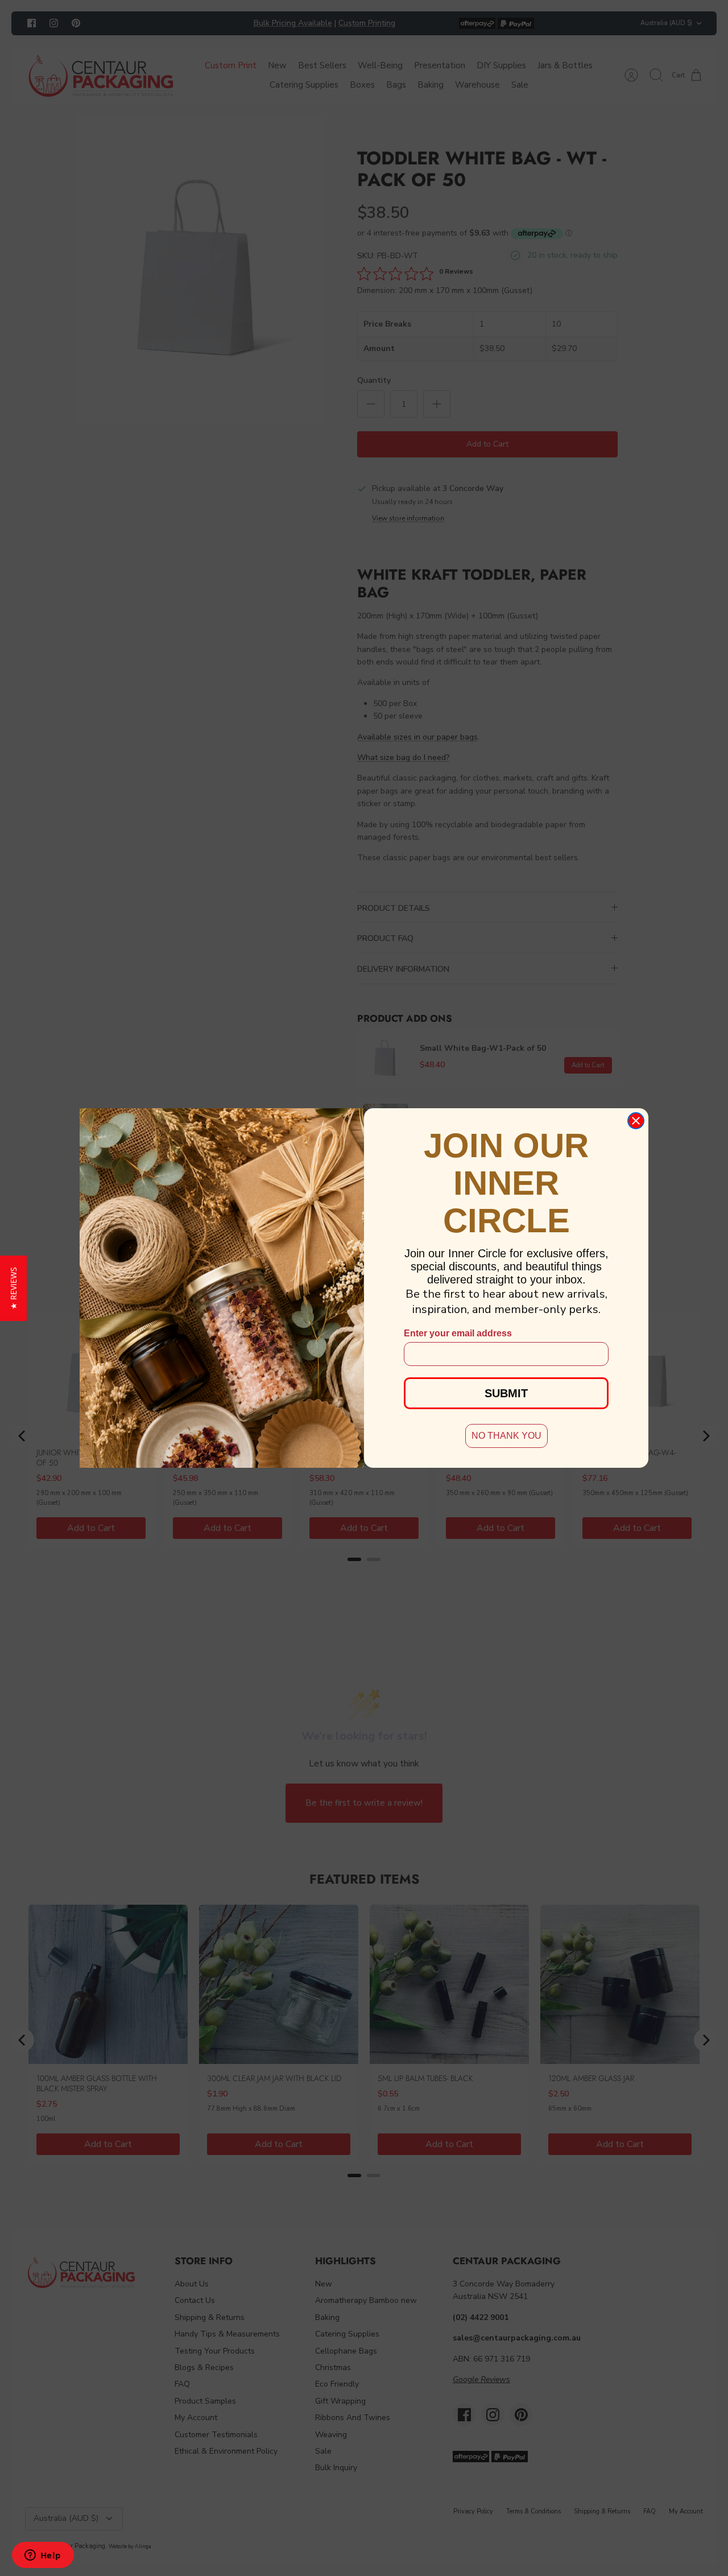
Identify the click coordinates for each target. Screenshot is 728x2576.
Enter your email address (458, 1333)
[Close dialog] (636, 1121)
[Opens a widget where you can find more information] (43, 2556)
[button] (13, 1288)
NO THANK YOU (506, 1436)
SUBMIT (506, 1393)
